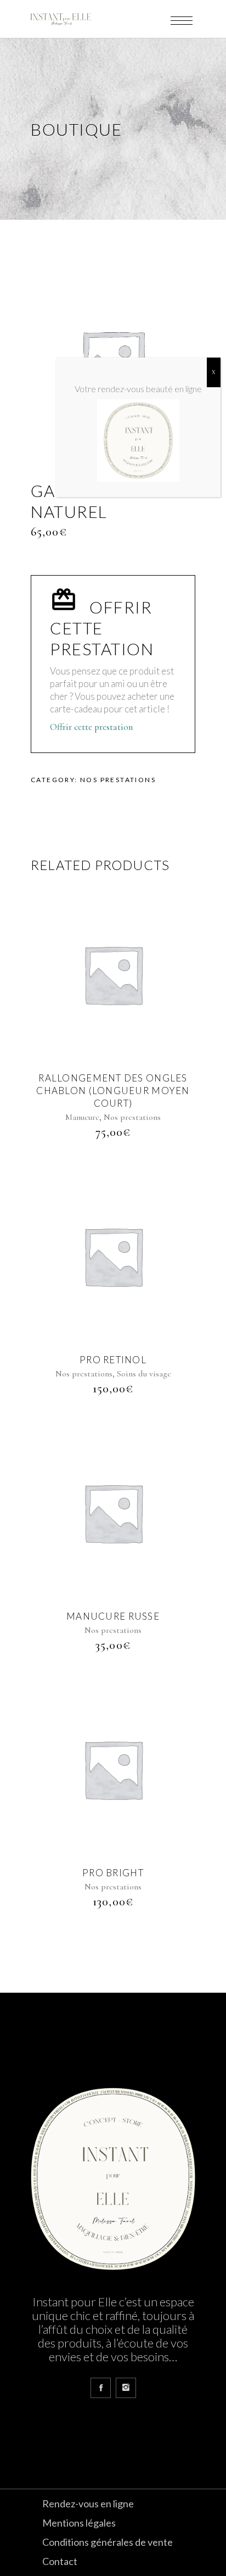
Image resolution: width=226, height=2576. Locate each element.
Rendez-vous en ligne (88, 2503)
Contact (60, 2561)
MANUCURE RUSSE (113, 1616)
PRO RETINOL (113, 1360)
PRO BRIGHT (113, 1873)
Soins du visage (144, 1374)
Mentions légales (79, 2523)
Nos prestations (118, 780)
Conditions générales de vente (108, 2542)
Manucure (82, 1117)
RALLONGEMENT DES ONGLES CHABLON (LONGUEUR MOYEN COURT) (113, 1091)
